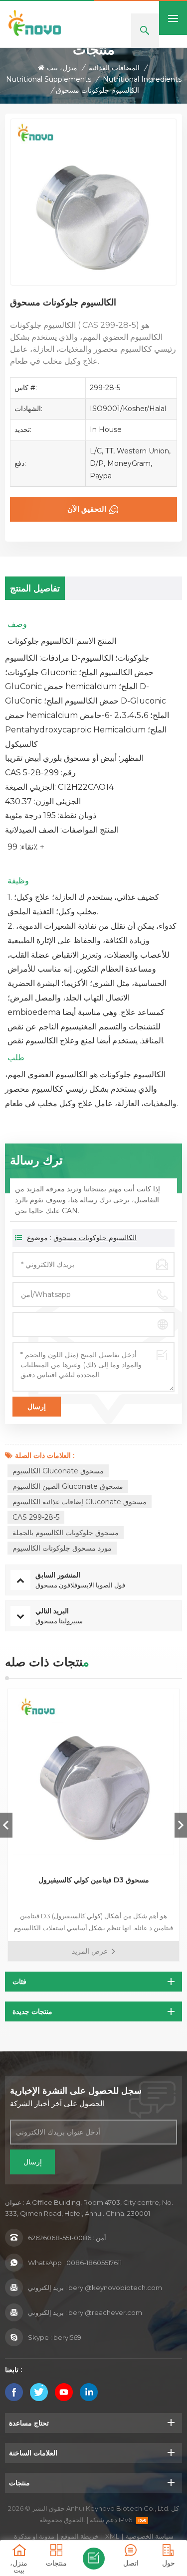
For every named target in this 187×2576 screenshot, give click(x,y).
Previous (6, 1825)
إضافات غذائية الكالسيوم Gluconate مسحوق (80, 1502)
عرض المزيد (90, 1951)
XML (112, 2536)
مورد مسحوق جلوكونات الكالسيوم (62, 1548)
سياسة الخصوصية (150, 2536)
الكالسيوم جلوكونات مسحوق (95, 1238)
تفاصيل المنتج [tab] (35, 588)
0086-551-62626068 (60, 2238)
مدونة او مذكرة (34, 2536)
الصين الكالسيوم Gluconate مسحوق (68, 1486)
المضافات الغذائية (114, 68)
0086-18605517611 (94, 2263)
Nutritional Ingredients (142, 79)
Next (181, 1825)
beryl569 (67, 2337)
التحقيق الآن (87, 509)
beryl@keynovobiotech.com (115, 2288)
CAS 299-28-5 (36, 1517)
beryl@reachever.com (105, 2312)
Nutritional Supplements (49, 79)
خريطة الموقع (80, 2536)
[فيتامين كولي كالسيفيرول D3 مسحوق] (93, 1775)
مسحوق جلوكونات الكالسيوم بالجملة (66, 1533)
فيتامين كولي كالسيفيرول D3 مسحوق (94, 1880)
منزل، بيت (62, 68)
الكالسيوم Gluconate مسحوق (58, 1471)
